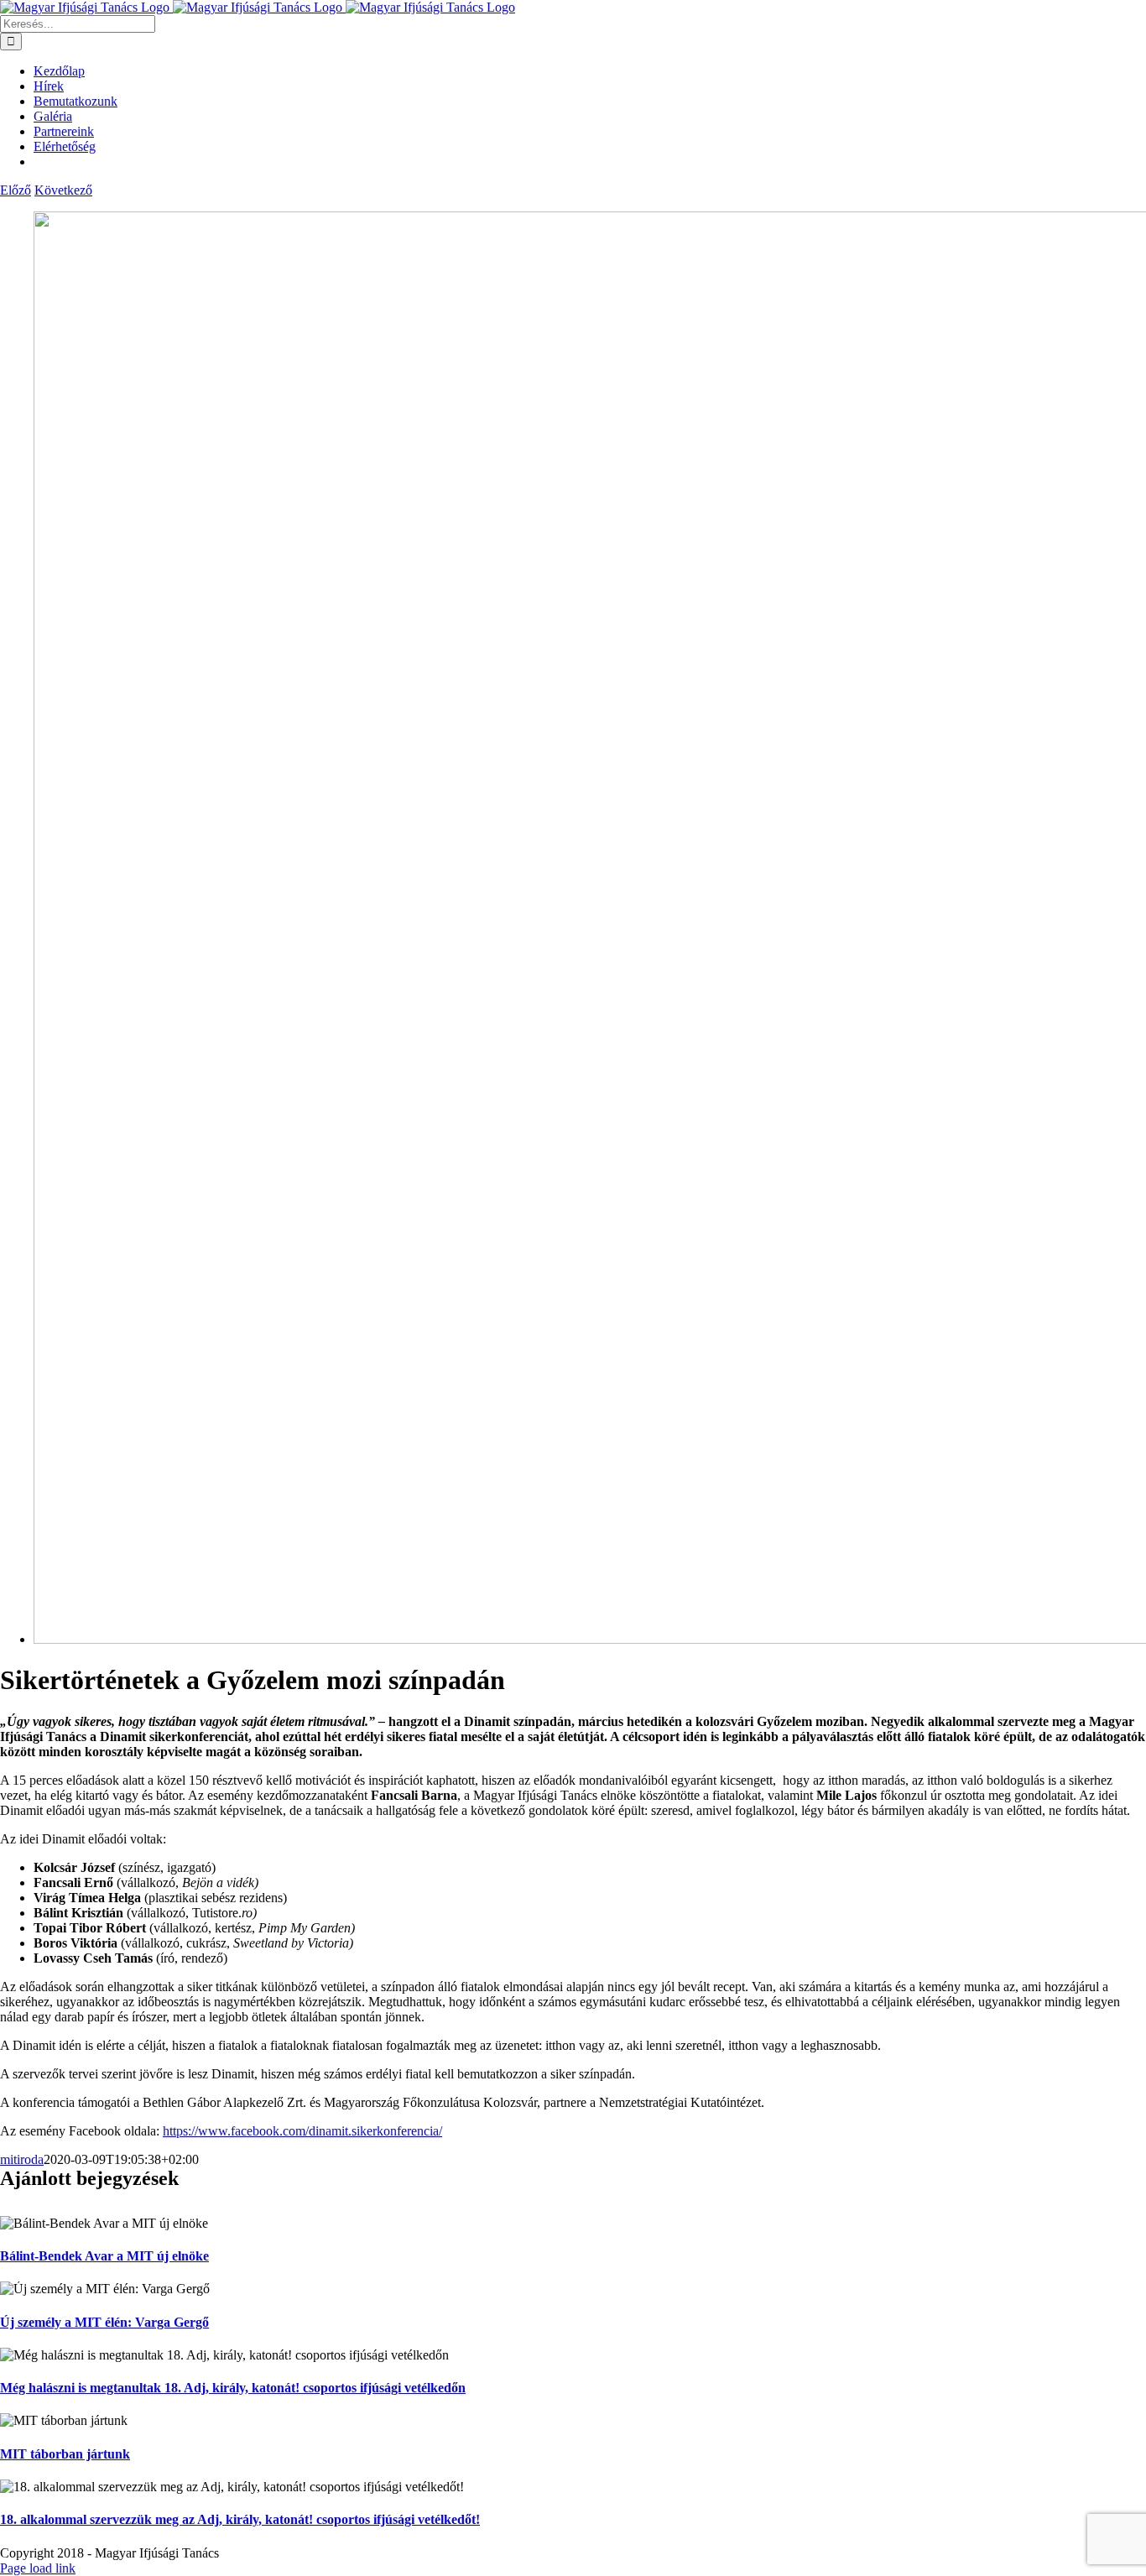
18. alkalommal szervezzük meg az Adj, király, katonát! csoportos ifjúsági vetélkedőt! (240, 2519)
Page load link (38, 2568)
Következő (63, 190)
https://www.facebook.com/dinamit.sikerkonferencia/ (302, 2131)
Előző (16, 190)
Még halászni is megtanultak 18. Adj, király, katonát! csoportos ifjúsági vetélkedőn (233, 2388)
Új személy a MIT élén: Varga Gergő (104, 2322)
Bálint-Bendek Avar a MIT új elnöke (104, 2256)
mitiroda (22, 2159)
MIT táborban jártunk (65, 2454)
